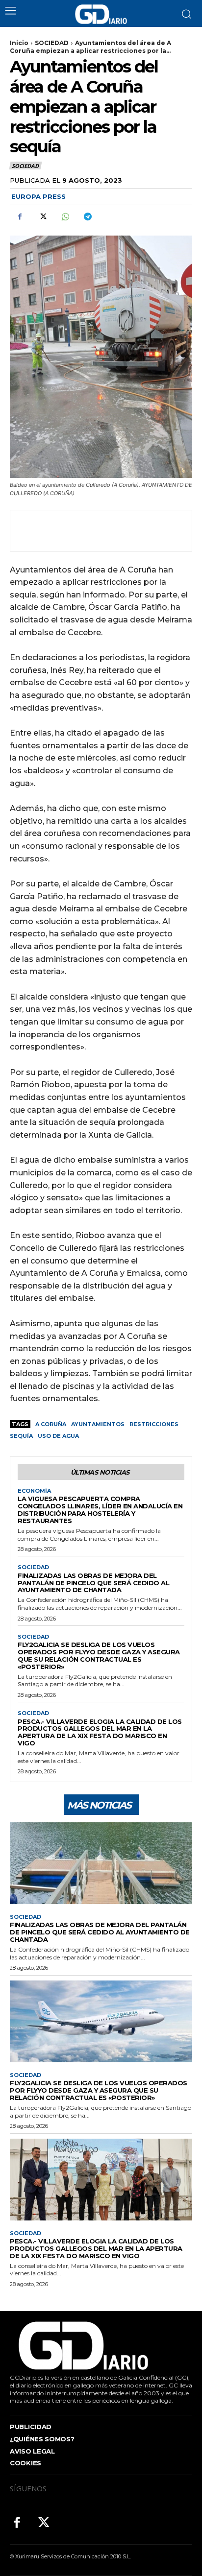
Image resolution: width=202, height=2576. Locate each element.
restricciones (154, 1424)
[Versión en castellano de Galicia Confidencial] (101, 14)
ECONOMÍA (34, 1491)
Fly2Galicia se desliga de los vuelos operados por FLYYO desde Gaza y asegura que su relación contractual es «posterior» (99, 1656)
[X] (42, 216)
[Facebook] (20, 216)
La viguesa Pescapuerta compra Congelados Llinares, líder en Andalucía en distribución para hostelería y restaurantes (100, 1510)
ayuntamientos (98, 1424)
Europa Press (38, 196)
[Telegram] (87, 216)
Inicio (19, 43)
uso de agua (58, 1436)
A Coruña (51, 1424)
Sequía (21, 1436)
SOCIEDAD (52, 43)
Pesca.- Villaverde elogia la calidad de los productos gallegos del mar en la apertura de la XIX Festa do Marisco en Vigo (100, 1732)
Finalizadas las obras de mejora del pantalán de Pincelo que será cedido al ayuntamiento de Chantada (93, 1583)
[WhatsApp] (65, 216)
